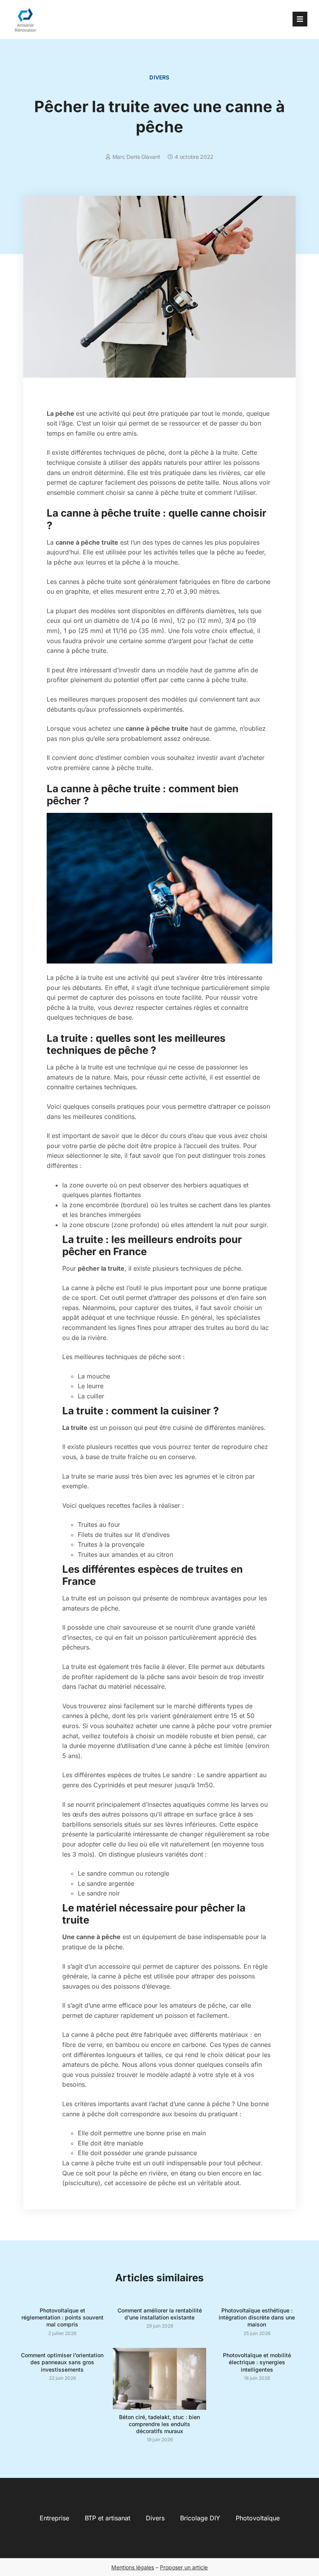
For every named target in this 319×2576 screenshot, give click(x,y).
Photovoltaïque (258, 2518)
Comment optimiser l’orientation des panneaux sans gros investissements (62, 2362)
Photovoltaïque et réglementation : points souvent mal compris (62, 2317)
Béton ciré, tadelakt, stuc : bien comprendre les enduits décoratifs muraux (159, 2424)
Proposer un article (184, 2567)
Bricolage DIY (200, 2518)
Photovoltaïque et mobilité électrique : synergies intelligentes (257, 2362)
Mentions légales (133, 2567)
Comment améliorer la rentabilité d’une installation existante (160, 2314)
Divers (159, 77)
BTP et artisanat (108, 2518)
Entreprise (54, 2518)
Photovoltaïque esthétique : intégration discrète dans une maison (257, 2317)
